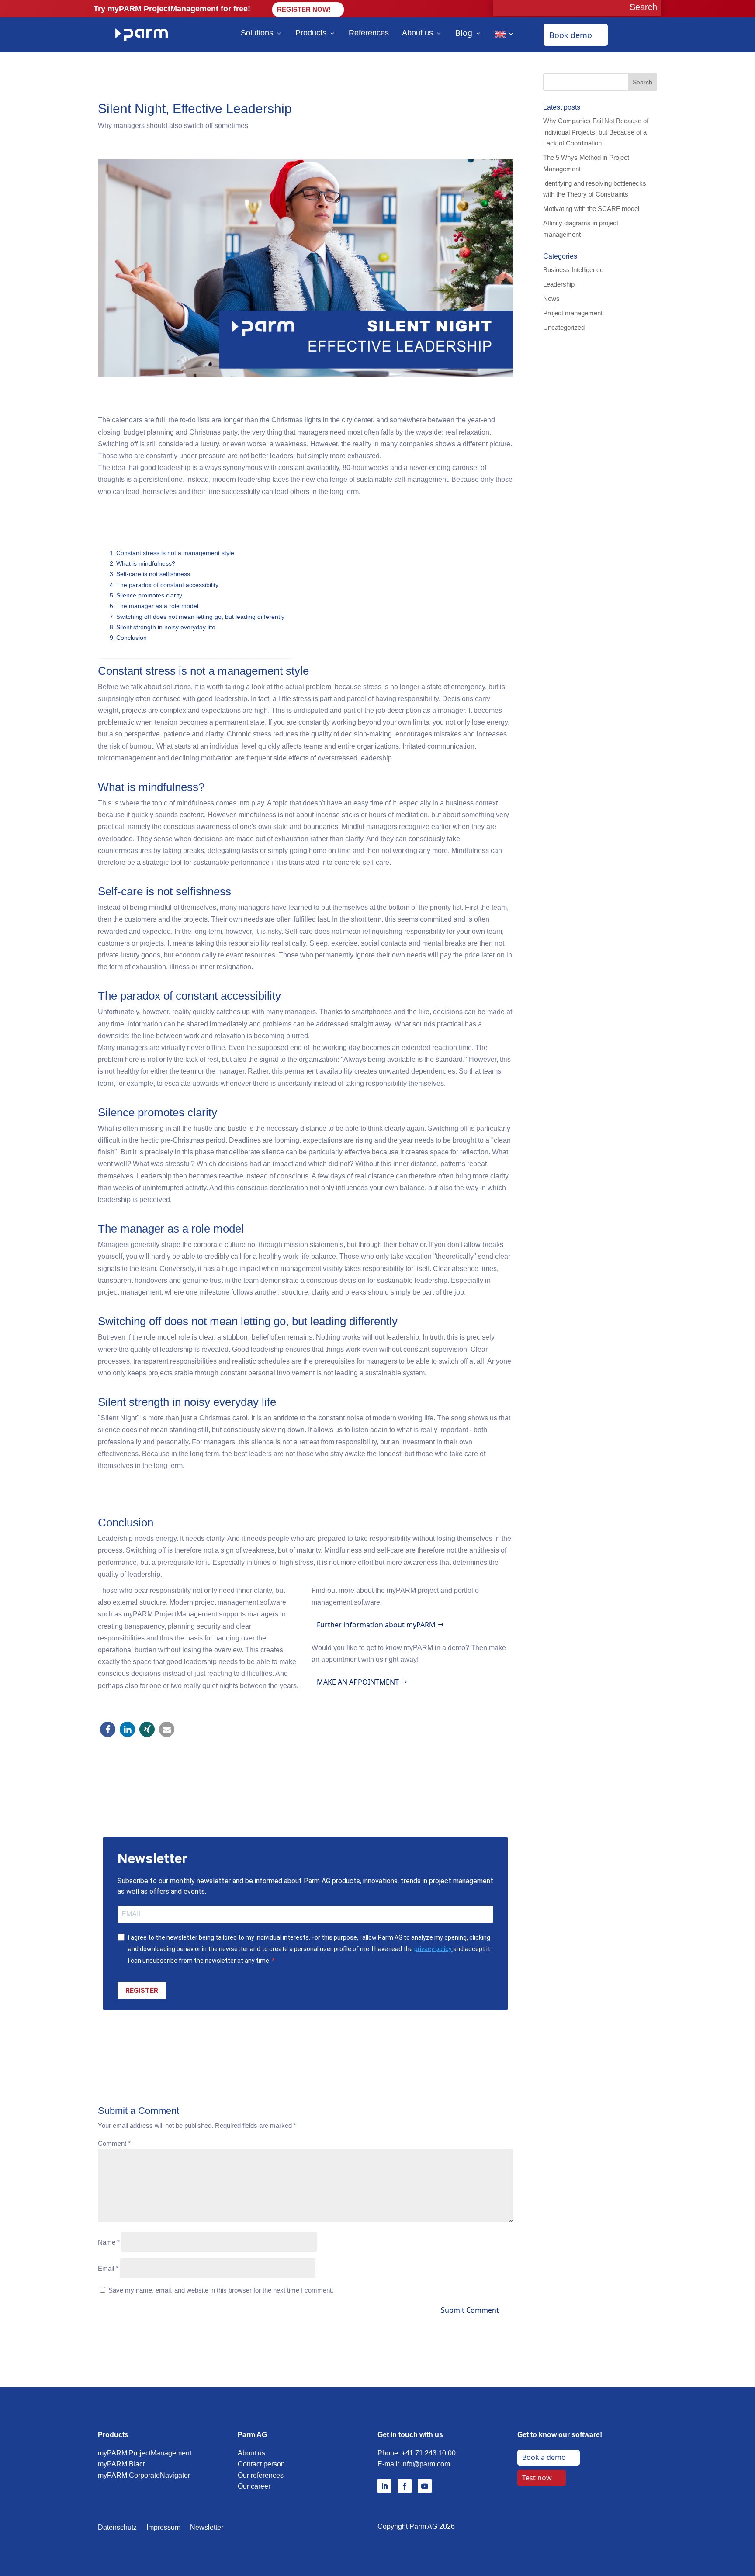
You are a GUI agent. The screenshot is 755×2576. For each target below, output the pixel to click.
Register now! (304, 9)
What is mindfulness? (146, 563)
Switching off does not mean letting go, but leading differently (200, 617)
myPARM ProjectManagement (145, 2453)
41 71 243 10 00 (431, 2453)
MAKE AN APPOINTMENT (358, 1682)
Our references (261, 2475)
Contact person (261, 2464)
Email (108, 2268)
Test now (537, 2478)
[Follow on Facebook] (405, 2486)
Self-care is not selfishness (153, 574)
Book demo (571, 35)
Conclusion (132, 638)
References (369, 33)
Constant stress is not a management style (175, 553)
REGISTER (142, 1991)
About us (417, 33)
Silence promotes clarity (149, 595)
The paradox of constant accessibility (167, 585)
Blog (464, 33)
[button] (108, 1729)
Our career (254, 2486)
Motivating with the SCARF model (591, 209)
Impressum (163, 2528)
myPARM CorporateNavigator (144, 2475)
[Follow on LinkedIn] (384, 2486)
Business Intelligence (573, 270)
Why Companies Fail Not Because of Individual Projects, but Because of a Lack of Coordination (596, 132)
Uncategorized (564, 327)
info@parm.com (426, 2464)
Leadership (559, 284)
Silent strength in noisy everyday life (166, 627)
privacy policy (434, 1949)
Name (109, 2242)
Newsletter (207, 2528)
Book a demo (544, 2457)
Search (642, 82)
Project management (573, 313)
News (551, 299)
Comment (114, 2143)
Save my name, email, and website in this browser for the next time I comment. (221, 2290)
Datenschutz (117, 2528)
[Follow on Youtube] (425, 2486)
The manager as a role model (157, 606)
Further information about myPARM (376, 1625)
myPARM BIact (121, 2464)
